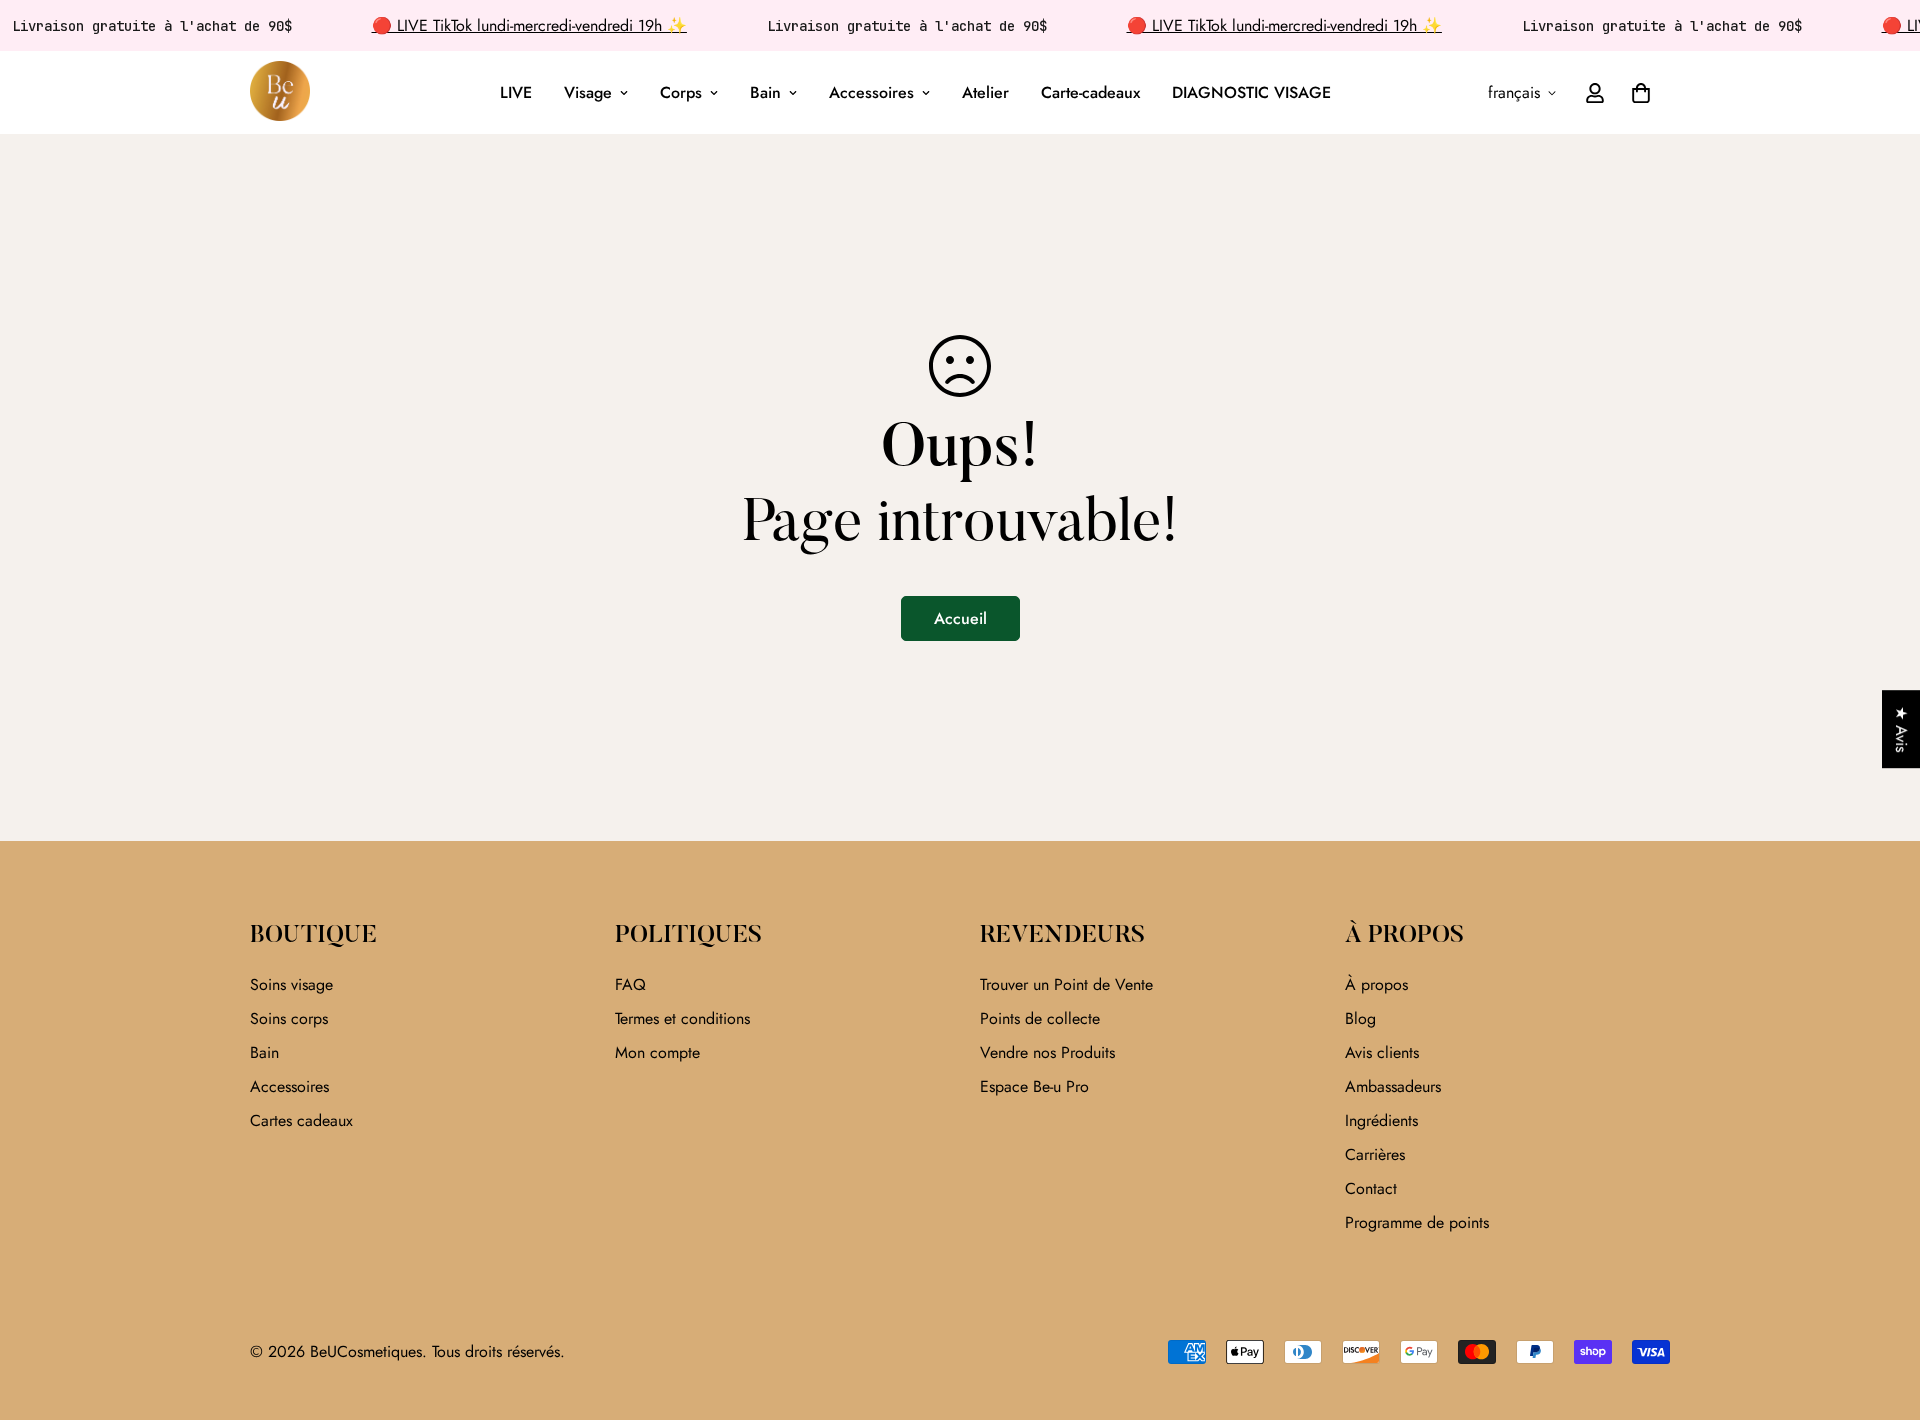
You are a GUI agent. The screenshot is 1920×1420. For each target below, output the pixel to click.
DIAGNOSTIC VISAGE (1251, 92)
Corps (681, 92)
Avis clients (1382, 1052)
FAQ (630, 984)
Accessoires (871, 92)
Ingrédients (1381, 1120)
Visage (588, 92)
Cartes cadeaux (301, 1120)
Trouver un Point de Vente (1066, 984)
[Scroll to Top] (1881, 1311)
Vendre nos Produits (1047, 1052)
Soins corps (289, 1018)
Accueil (960, 618)
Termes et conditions (682, 1018)
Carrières (1375, 1154)
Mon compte (657, 1052)
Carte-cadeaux (1090, 92)
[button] (1641, 93)
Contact (1371, 1188)
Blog (1360, 1018)
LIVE (516, 92)
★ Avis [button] (1901, 729)
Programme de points (1417, 1222)
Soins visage (291, 984)
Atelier (985, 92)
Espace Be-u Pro (1034, 1086)
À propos (1376, 984)
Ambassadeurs (1393, 1086)
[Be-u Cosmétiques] (280, 92)
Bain (765, 92)
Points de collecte (1040, 1018)
